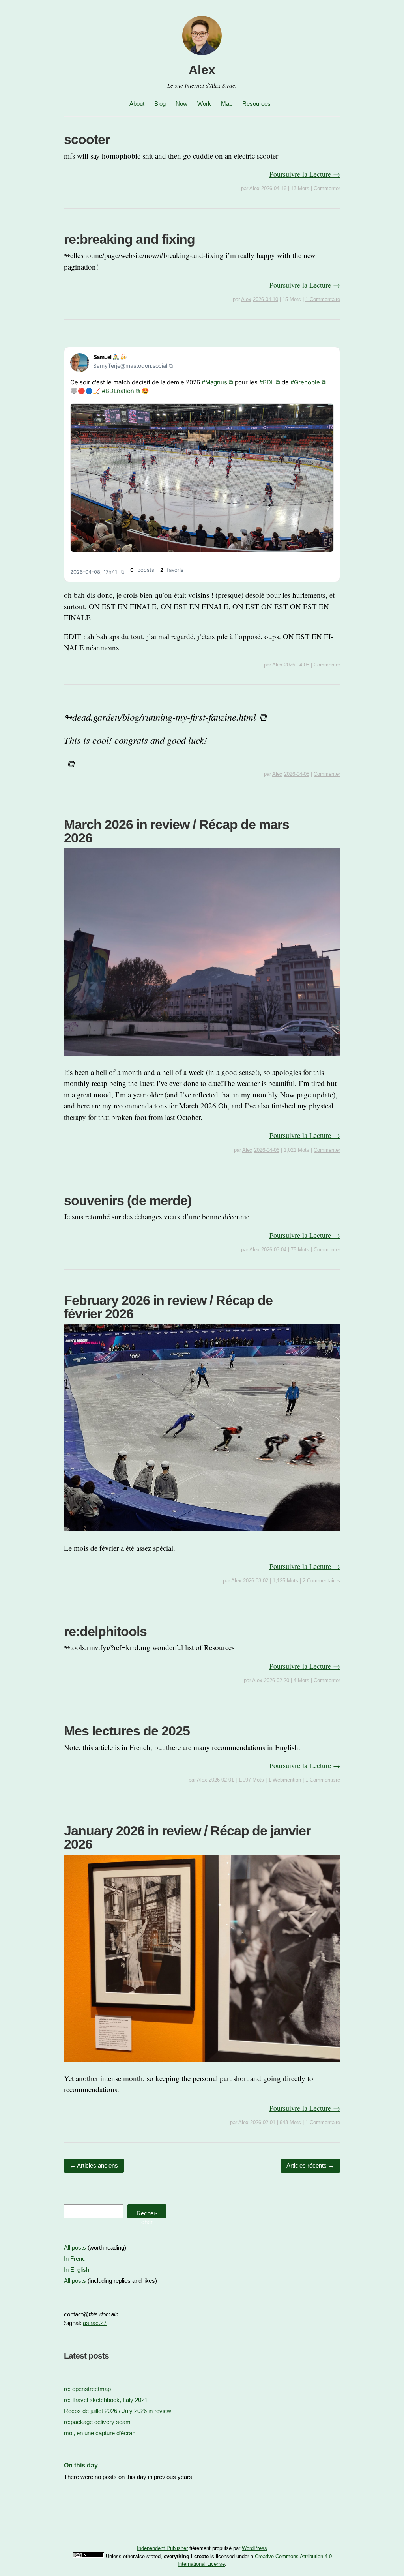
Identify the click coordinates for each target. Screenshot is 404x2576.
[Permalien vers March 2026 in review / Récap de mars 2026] (202, 1061)
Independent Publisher (162, 2548)
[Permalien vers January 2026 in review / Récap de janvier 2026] (202, 2067)
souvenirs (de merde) (128, 1200)
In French (76, 2259)
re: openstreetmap (87, 2389)
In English (77, 2270)
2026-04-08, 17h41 (94, 572)
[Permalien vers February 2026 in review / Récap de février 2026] (202, 1536)
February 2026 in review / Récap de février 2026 (168, 1307)
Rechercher (147, 2214)
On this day (81, 2465)
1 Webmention (285, 1780)
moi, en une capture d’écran (100, 2433)
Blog (160, 104)
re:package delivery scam (97, 2422)
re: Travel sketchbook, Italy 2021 (106, 2400)
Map (227, 104)
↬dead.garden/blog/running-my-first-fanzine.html (160, 717)
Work (204, 104)
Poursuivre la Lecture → (305, 174)
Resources (256, 104)
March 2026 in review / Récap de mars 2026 (177, 831)
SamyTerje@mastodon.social (130, 366)
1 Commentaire (323, 299)
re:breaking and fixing (129, 239)
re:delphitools (105, 1631)
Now (181, 104)
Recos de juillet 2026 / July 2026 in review (118, 2411)
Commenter (327, 188)
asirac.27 (95, 2323)
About (137, 104)
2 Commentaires (321, 1581)
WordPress (254, 2548)
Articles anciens (94, 2165)
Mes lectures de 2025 (127, 1731)
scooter (87, 139)
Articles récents (310, 2165)
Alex (202, 70)
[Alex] (202, 56)
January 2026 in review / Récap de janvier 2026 (187, 1837)
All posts (75, 2247)
